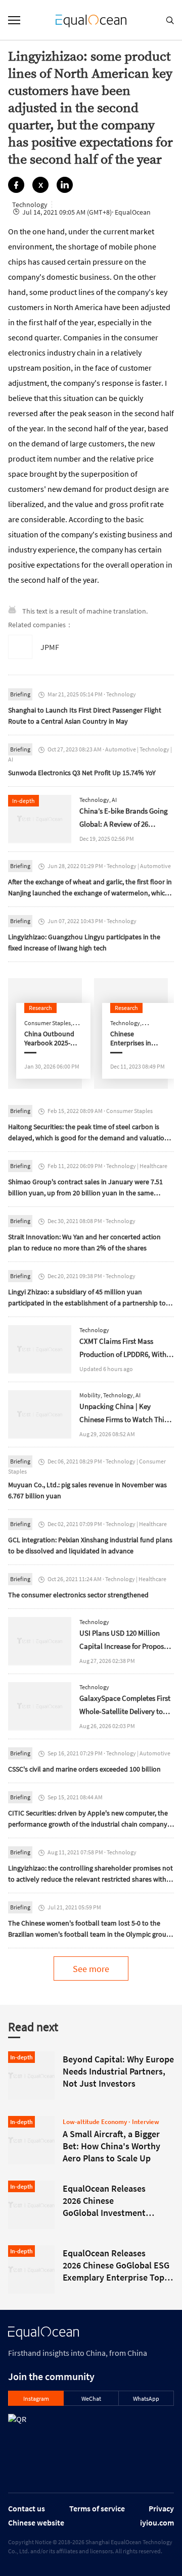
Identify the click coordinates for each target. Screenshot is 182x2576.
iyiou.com (157, 2522)
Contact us (27, 2508)
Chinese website (36, 2522)
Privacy (161, 2508)
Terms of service (97, 2508)
